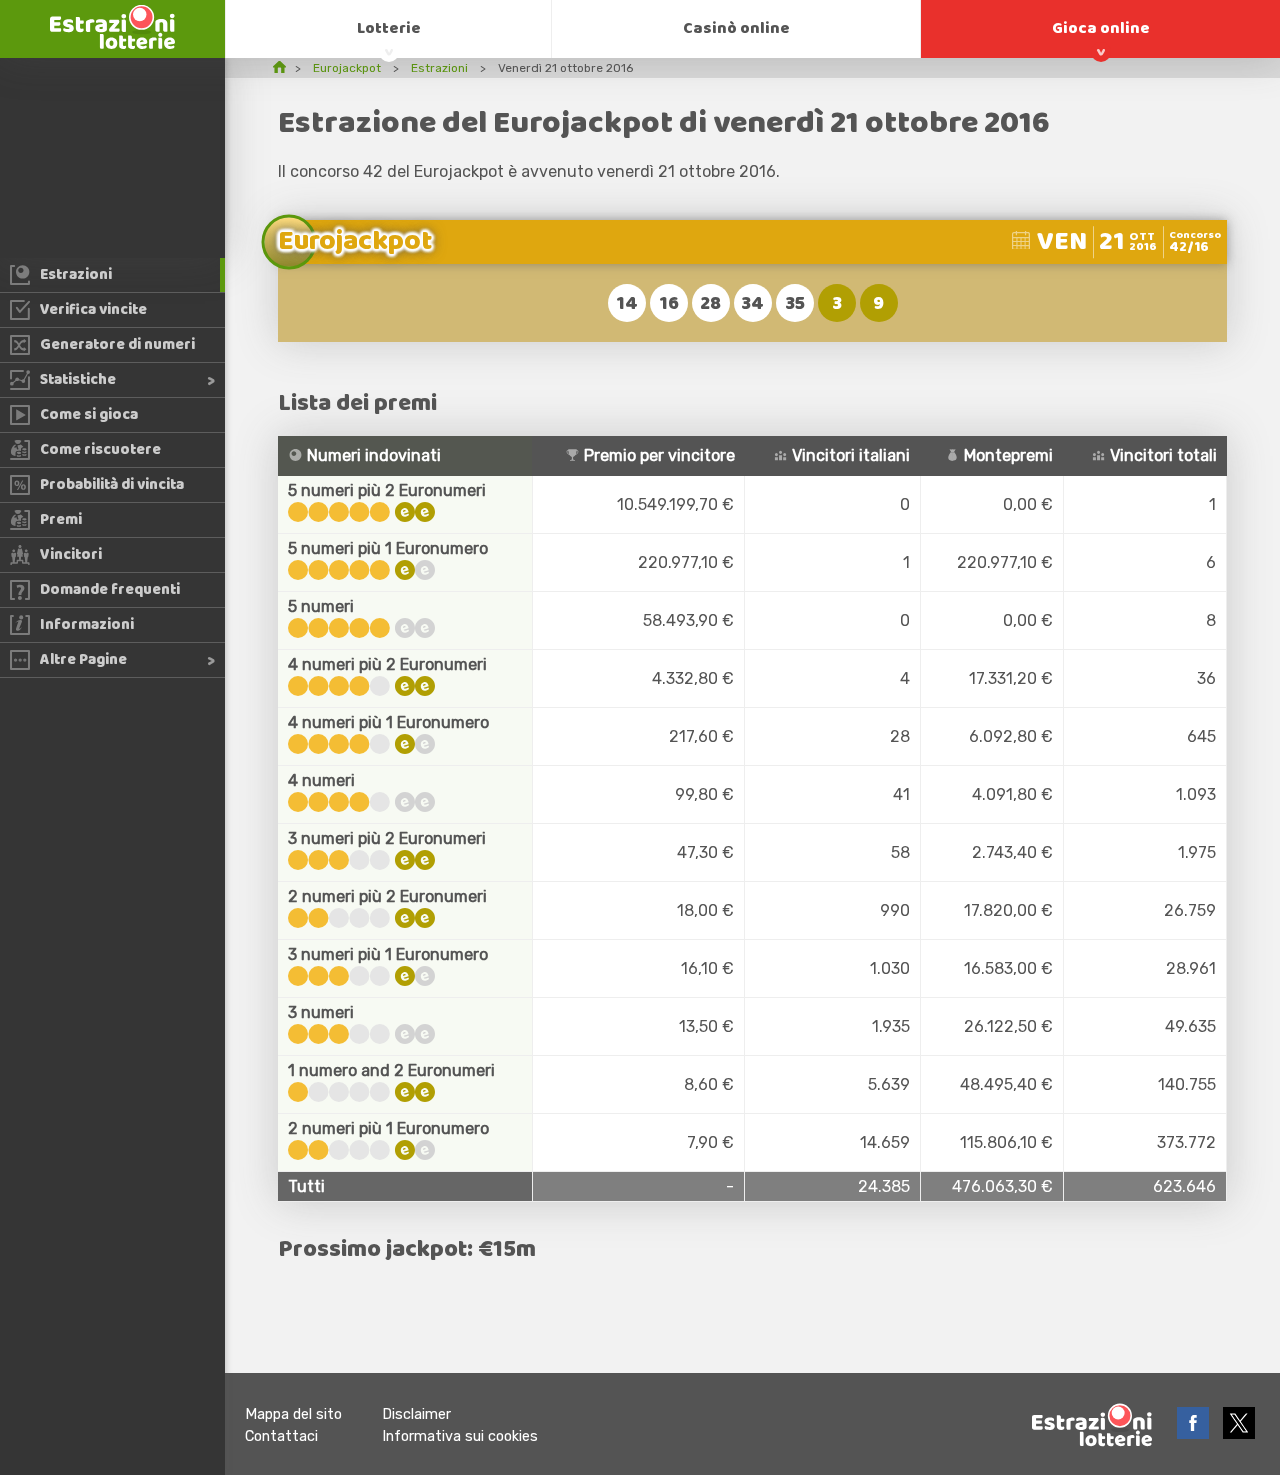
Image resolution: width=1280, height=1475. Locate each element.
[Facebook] (1195, 1433)
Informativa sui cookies (460, 1436)
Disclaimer (416, 1414)
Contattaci (281, 1436)
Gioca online (1101, 28)
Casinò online (736, 28)
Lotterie (389, 28)
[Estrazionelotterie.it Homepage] (112, 43)
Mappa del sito (293, 1414)
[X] (1239, 1433)
